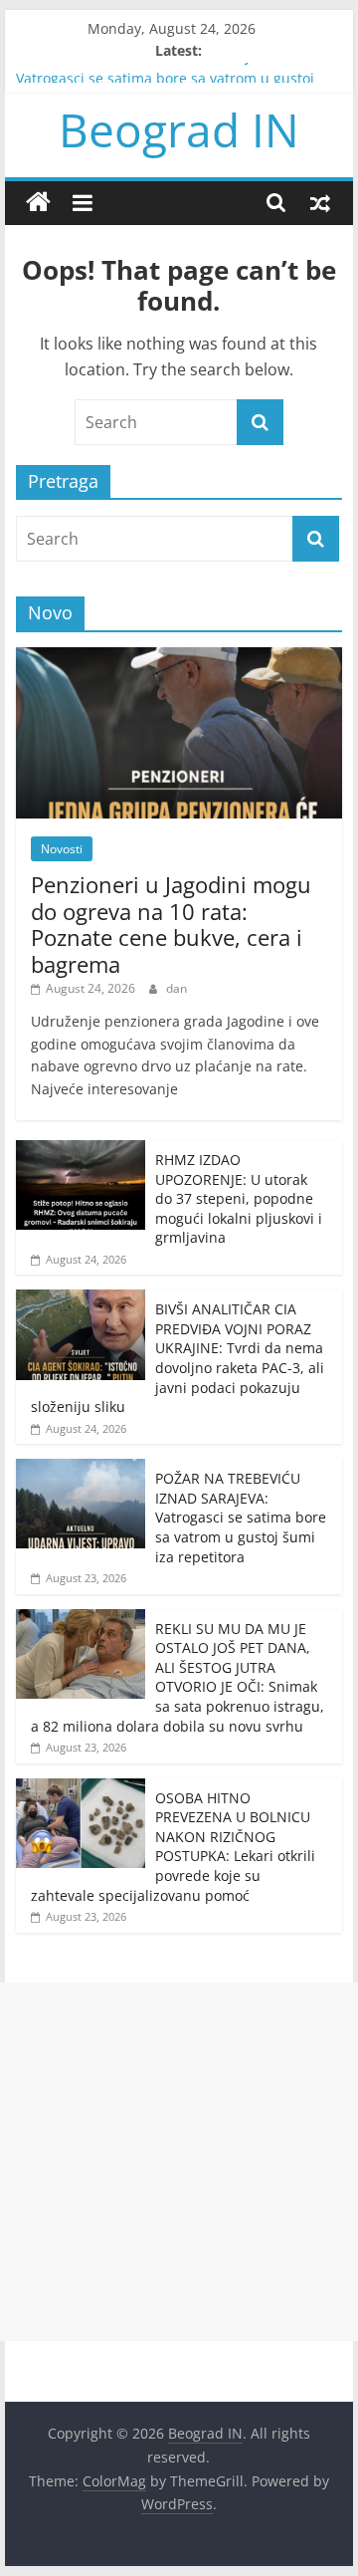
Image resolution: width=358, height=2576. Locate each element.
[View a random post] (320, 202)
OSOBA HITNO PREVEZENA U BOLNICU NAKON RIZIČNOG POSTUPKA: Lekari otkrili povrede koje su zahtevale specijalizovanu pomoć (173, 1847)
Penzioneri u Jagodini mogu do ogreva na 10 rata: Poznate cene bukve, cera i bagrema (171, 924)
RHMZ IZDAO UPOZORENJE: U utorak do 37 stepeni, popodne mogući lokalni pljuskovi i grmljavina (239, 1198)
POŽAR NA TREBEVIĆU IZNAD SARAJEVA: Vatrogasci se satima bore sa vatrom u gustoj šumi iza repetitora (241, 1517)
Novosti (62, 849)
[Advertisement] (179, 2162)
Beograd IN (179, 129)
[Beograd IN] (38, 203)
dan (177, 988)
